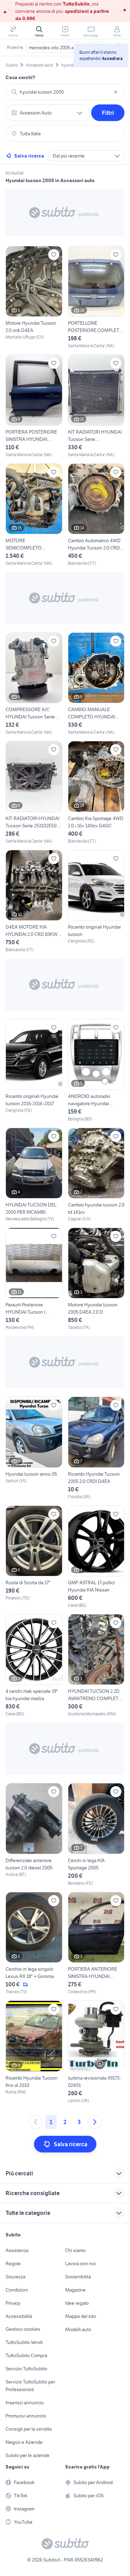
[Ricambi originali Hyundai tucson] (96, 901)
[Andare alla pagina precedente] (36, 2122)
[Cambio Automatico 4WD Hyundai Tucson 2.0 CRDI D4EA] (96, 515)
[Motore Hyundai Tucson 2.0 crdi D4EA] (34, 297)
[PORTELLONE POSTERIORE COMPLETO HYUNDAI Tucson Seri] (96, 297)
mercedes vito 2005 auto (55, 48)
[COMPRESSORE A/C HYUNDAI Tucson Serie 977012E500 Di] (34, 684)
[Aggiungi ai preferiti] (54, 255)
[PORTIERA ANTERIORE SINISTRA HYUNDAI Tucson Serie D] (96, 1943)
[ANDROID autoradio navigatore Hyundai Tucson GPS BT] (96, 1070)
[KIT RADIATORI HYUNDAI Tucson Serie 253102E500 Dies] (34, 792)
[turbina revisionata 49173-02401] (96, 2052)
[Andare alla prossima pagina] (95, 2122)
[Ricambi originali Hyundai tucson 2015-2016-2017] (34, 1070)
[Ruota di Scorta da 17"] (34, 1557)
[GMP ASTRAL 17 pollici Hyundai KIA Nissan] (96, 1557)
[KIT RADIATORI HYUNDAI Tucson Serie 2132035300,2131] (96, 406)
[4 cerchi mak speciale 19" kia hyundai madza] (34, 1666)
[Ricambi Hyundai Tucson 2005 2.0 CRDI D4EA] (96, 1448)
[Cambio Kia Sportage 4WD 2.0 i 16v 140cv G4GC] (96, 792)
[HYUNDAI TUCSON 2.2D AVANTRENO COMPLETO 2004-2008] (96, 1666)
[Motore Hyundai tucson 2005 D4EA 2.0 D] (96, 1279)
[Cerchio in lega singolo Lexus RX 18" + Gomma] (34, 1943)
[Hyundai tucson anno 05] (34, 1448)
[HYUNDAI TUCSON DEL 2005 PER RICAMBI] (34, 1175)
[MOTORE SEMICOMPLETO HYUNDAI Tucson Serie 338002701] (34, 515)
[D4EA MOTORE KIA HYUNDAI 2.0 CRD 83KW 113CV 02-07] (34, 901)
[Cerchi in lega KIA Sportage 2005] (96, 1835)
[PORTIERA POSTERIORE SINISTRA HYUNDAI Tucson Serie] (34, 406)
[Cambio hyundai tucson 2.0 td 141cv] (96, 1175)
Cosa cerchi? (20, 77)
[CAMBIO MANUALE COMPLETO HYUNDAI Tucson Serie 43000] (96, 684)
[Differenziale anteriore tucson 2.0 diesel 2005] (34, 1835)
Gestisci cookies (23, 2329)
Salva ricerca (29, 156)
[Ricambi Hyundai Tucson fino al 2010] (34, 2052)
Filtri (108, 113)
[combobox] (65, 92)
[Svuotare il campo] (116, 92)
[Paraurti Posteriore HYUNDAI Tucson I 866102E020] (34, 1279)
